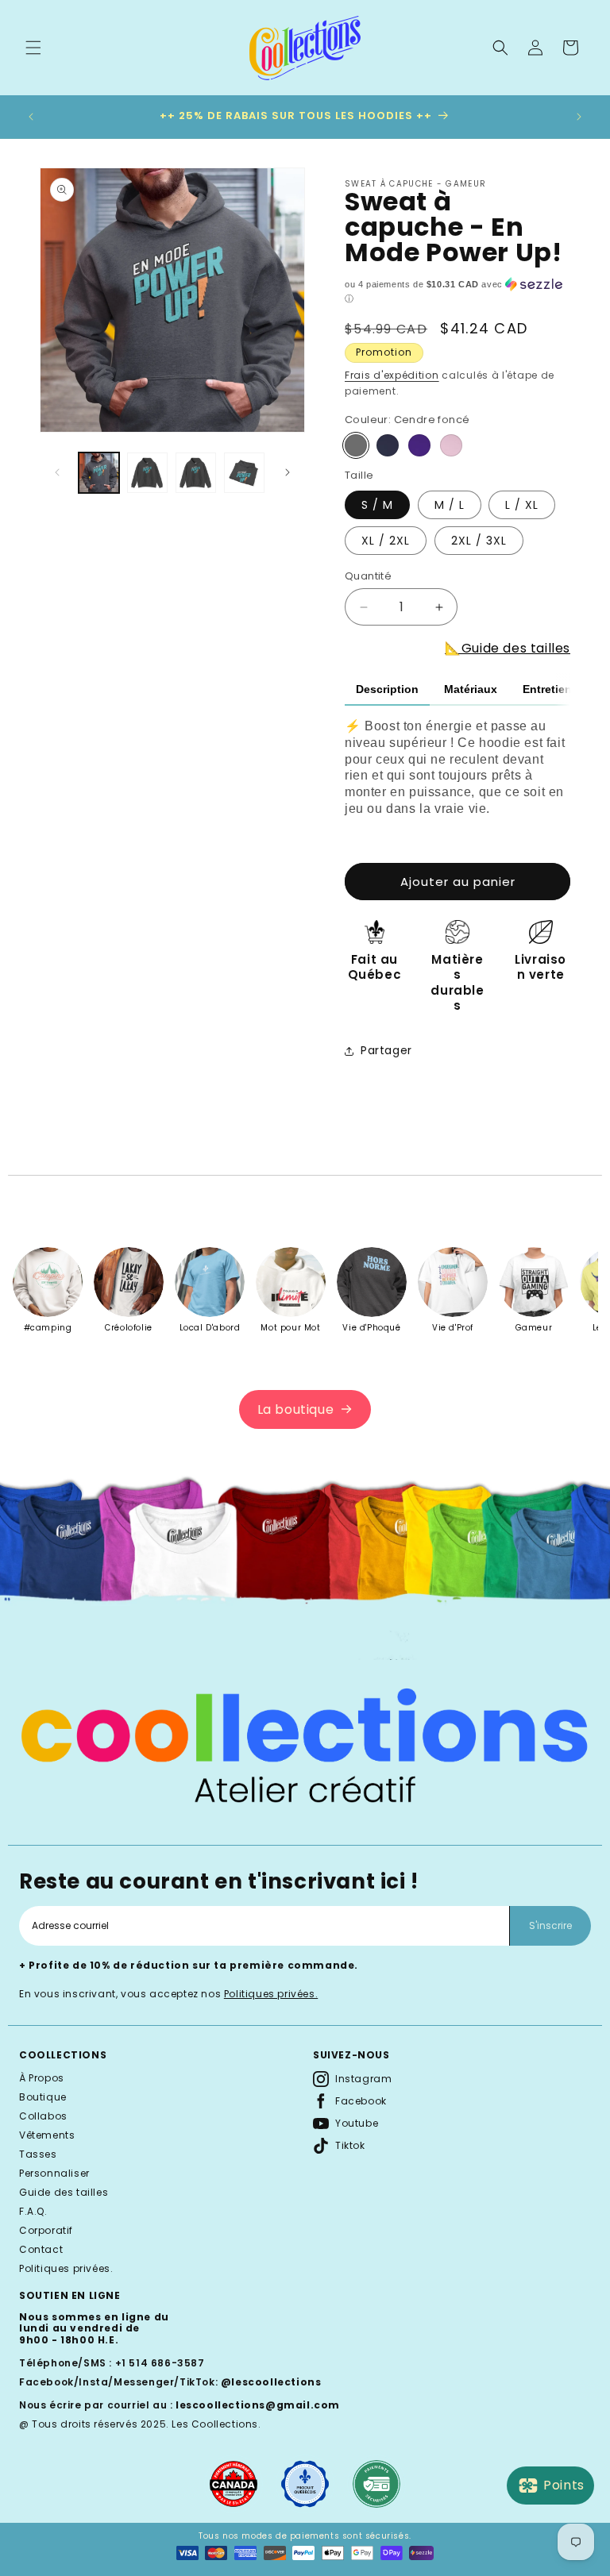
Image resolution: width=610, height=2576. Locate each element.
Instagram (363, 2079)
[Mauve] (419, 445)
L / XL (522, 505)
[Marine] (388, 445)
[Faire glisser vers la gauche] (57, 472)
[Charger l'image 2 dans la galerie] (147, 473)
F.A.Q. (33, 2211)
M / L (450, 505)
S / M (377, 505)
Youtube (357, 2123)
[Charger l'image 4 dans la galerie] (244, 473)
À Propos (42, 2078)
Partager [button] (386, 1050)
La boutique (296, 1409)
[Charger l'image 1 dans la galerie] (99, 473)
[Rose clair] (451, 445)
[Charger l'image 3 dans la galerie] (196, 473)
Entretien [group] (547, 689)
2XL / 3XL (479, 541)
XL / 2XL (386, 541)
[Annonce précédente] (31, 117)
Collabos (43, 2116)
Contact (41, 2249)
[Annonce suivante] (579, 117)
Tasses (38, 2154)
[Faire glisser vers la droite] (288, 472)
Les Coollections (215, 2424)
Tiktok (350, 2145)
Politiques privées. (271, 1994)
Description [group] (387, 689)
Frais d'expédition (392, 375)
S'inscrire (550, 1925)
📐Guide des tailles (508, 648)
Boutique (43, 2097)
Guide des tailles (64, 2192)
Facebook (361, 2101)
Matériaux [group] (471, 689)
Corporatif (46, 2230)
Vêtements (47, 2135)
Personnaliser (54, 2173)
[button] (33, 48)
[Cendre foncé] (356, 445)
